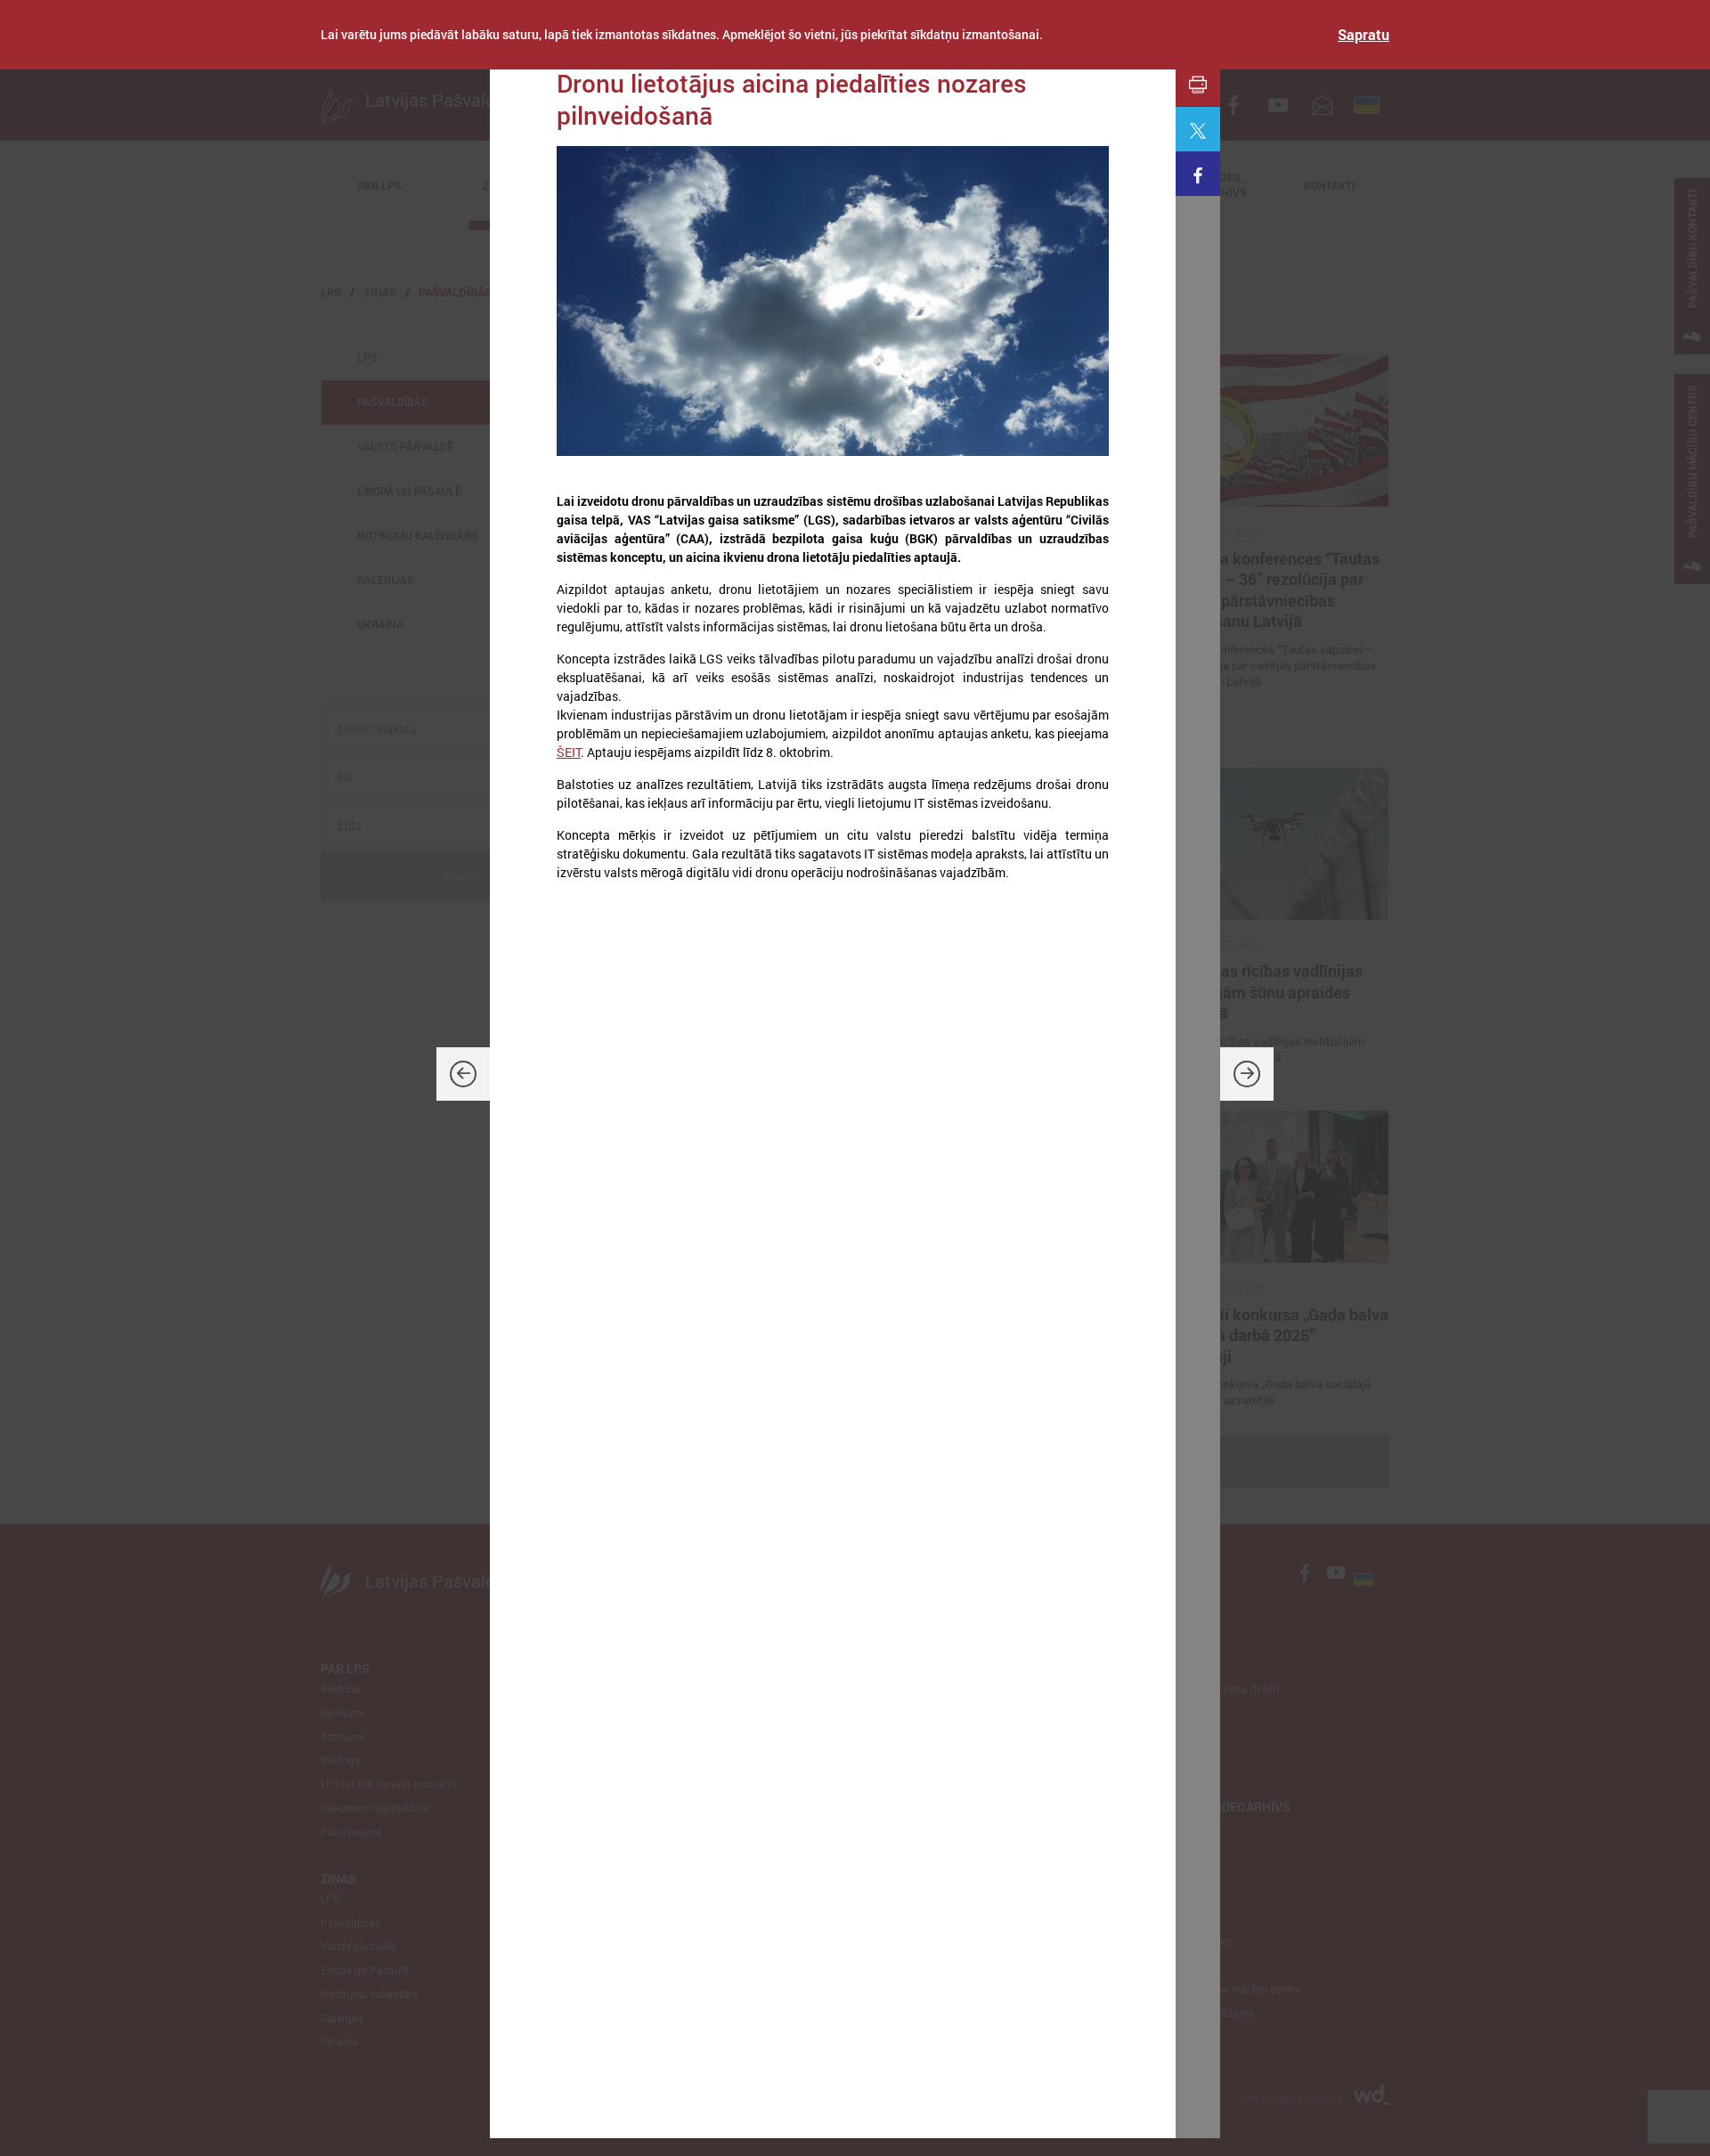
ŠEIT (569, 752)
